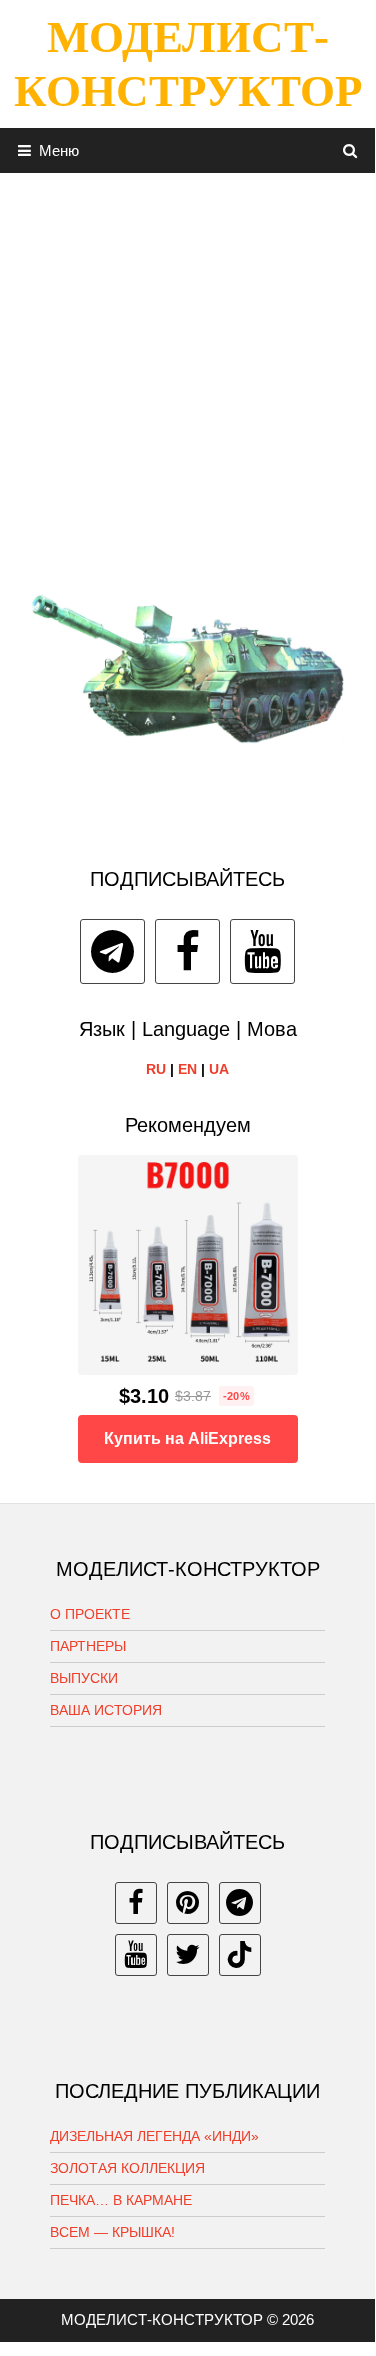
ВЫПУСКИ (84, 1678)
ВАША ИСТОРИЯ (106, 1710)
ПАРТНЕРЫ (88, 1646)
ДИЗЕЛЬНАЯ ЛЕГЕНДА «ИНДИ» (154, 2136)
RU (156, 1069)
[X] (188, 1955)
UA (219, 1069)
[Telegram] (112, 951)
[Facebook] (187, 951)
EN (187, 1069)
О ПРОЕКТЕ (90, 1614)
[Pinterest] (188, 1903)
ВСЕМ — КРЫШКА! (112, 2232)
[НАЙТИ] (350, 150)
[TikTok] (240, 1955)
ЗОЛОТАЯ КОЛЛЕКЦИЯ (127, 2168)
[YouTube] (262, 951)
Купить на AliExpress (187, 1438)
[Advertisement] (187, 360)
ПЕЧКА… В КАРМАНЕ (121, 2200)
